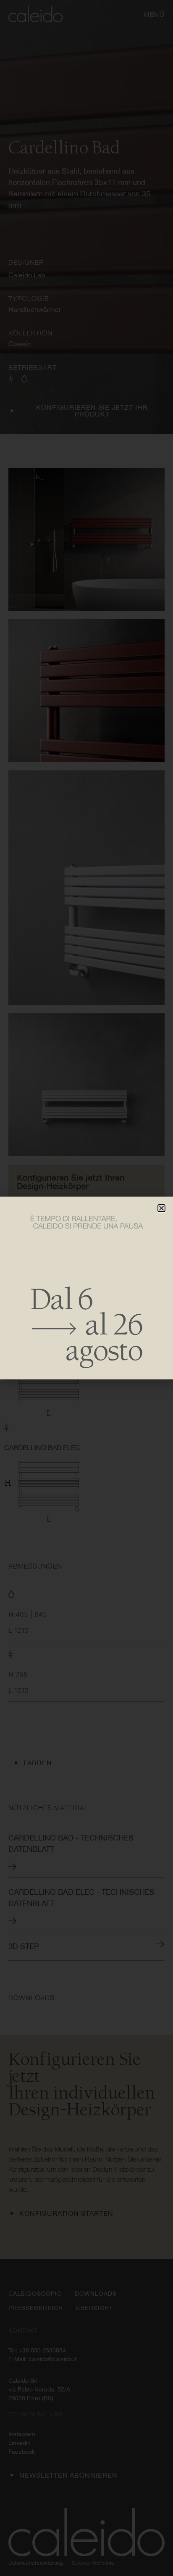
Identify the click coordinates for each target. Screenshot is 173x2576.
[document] (86, 1288)
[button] (161, 1208)
